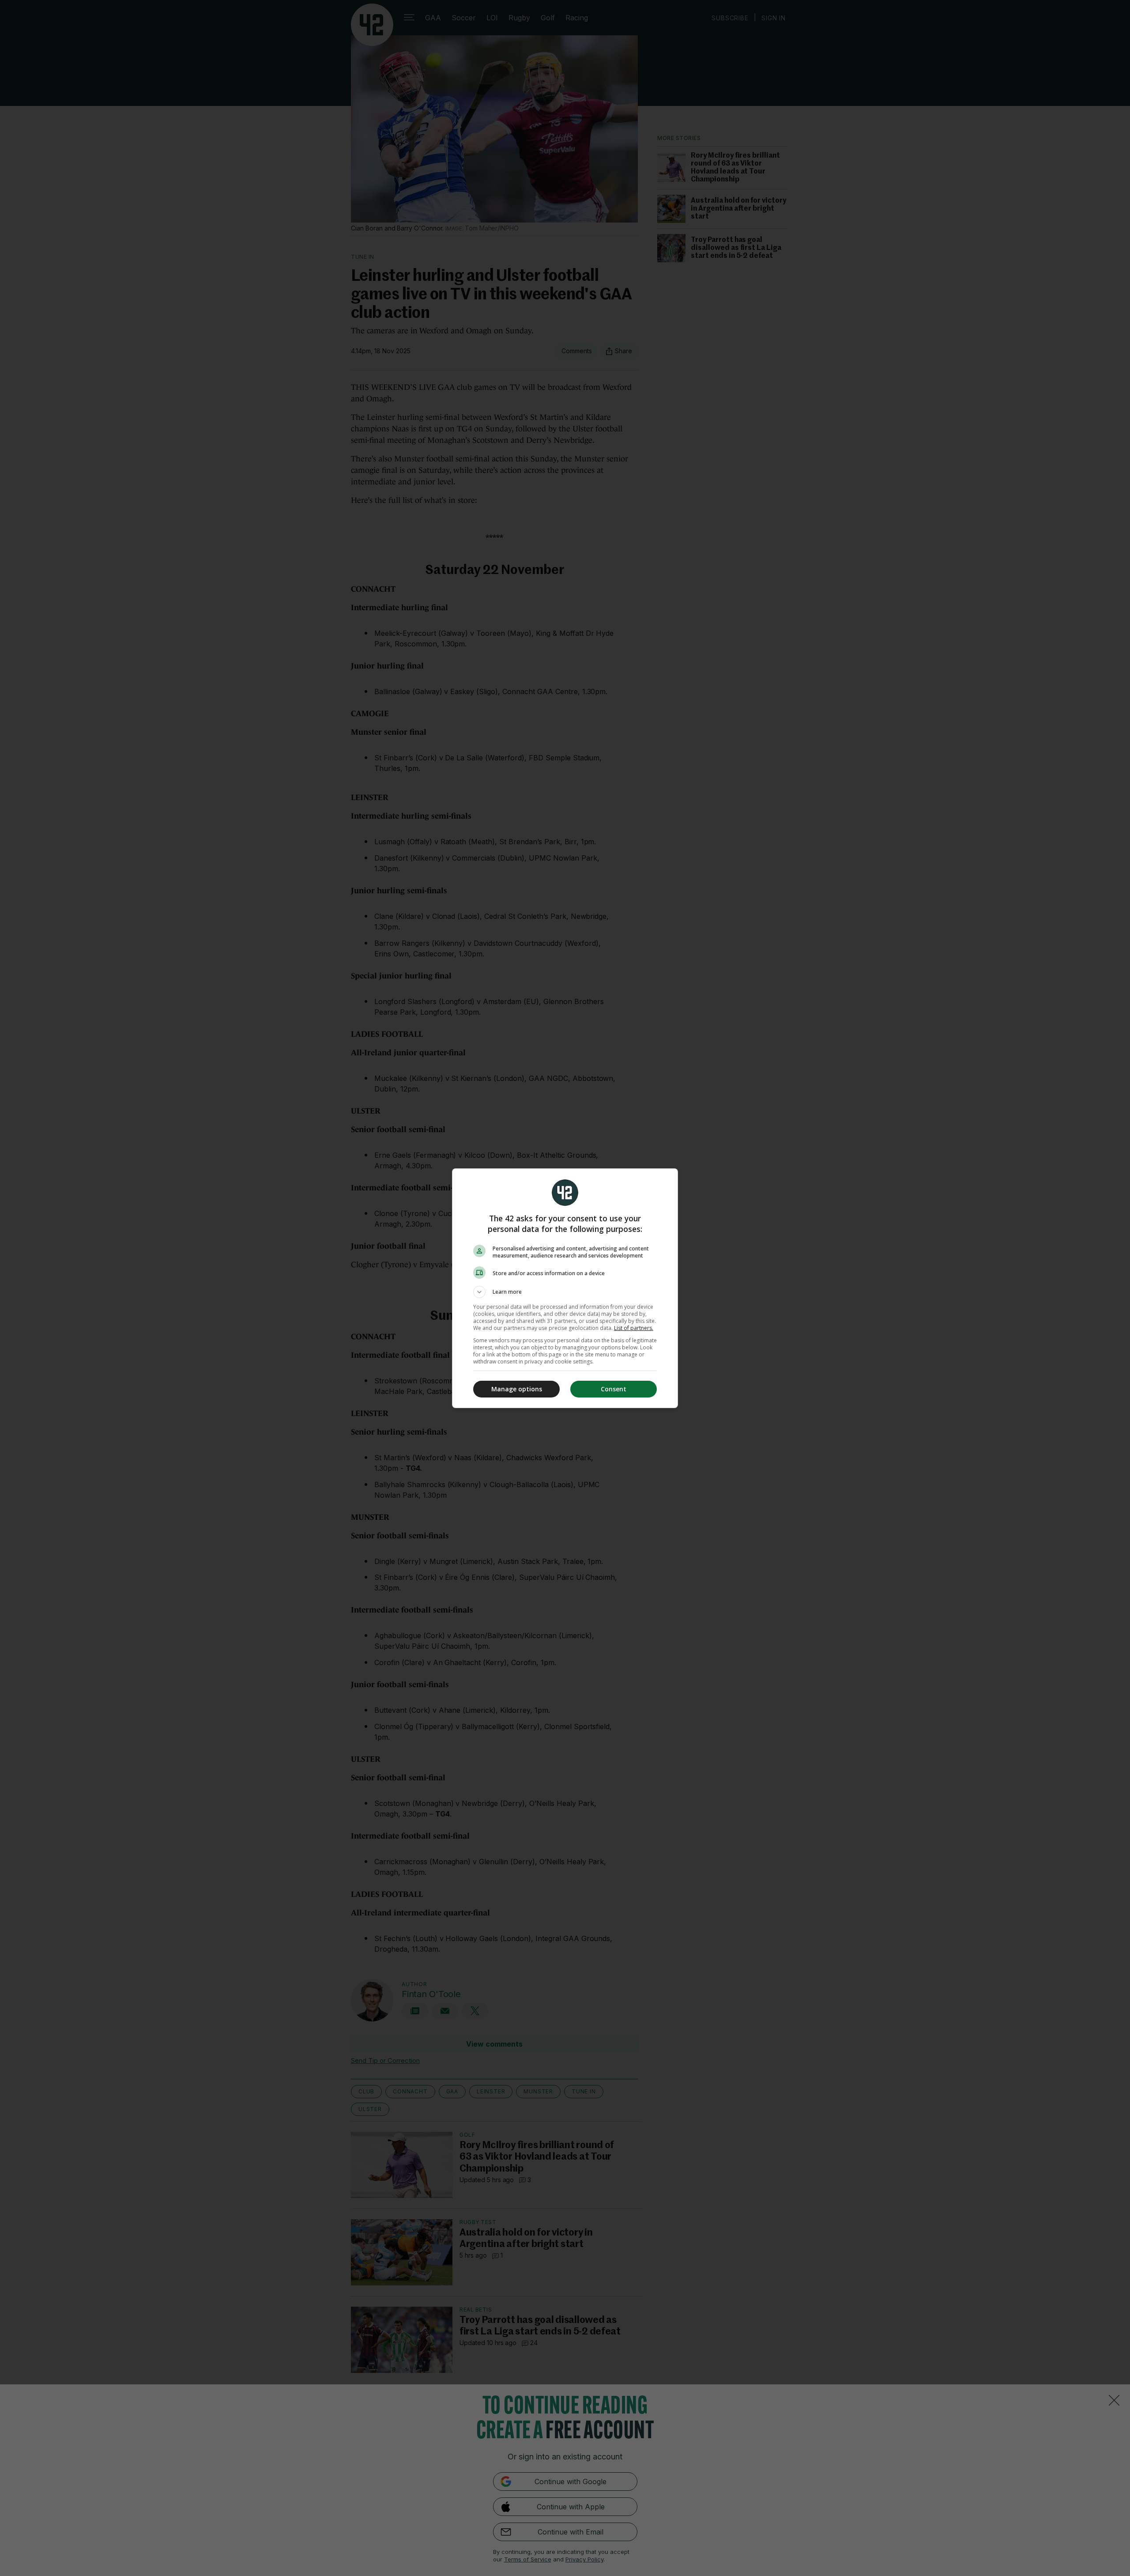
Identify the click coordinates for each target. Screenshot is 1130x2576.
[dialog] (565, 1288)
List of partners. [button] (634, 1328)
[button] (565, 1292)
